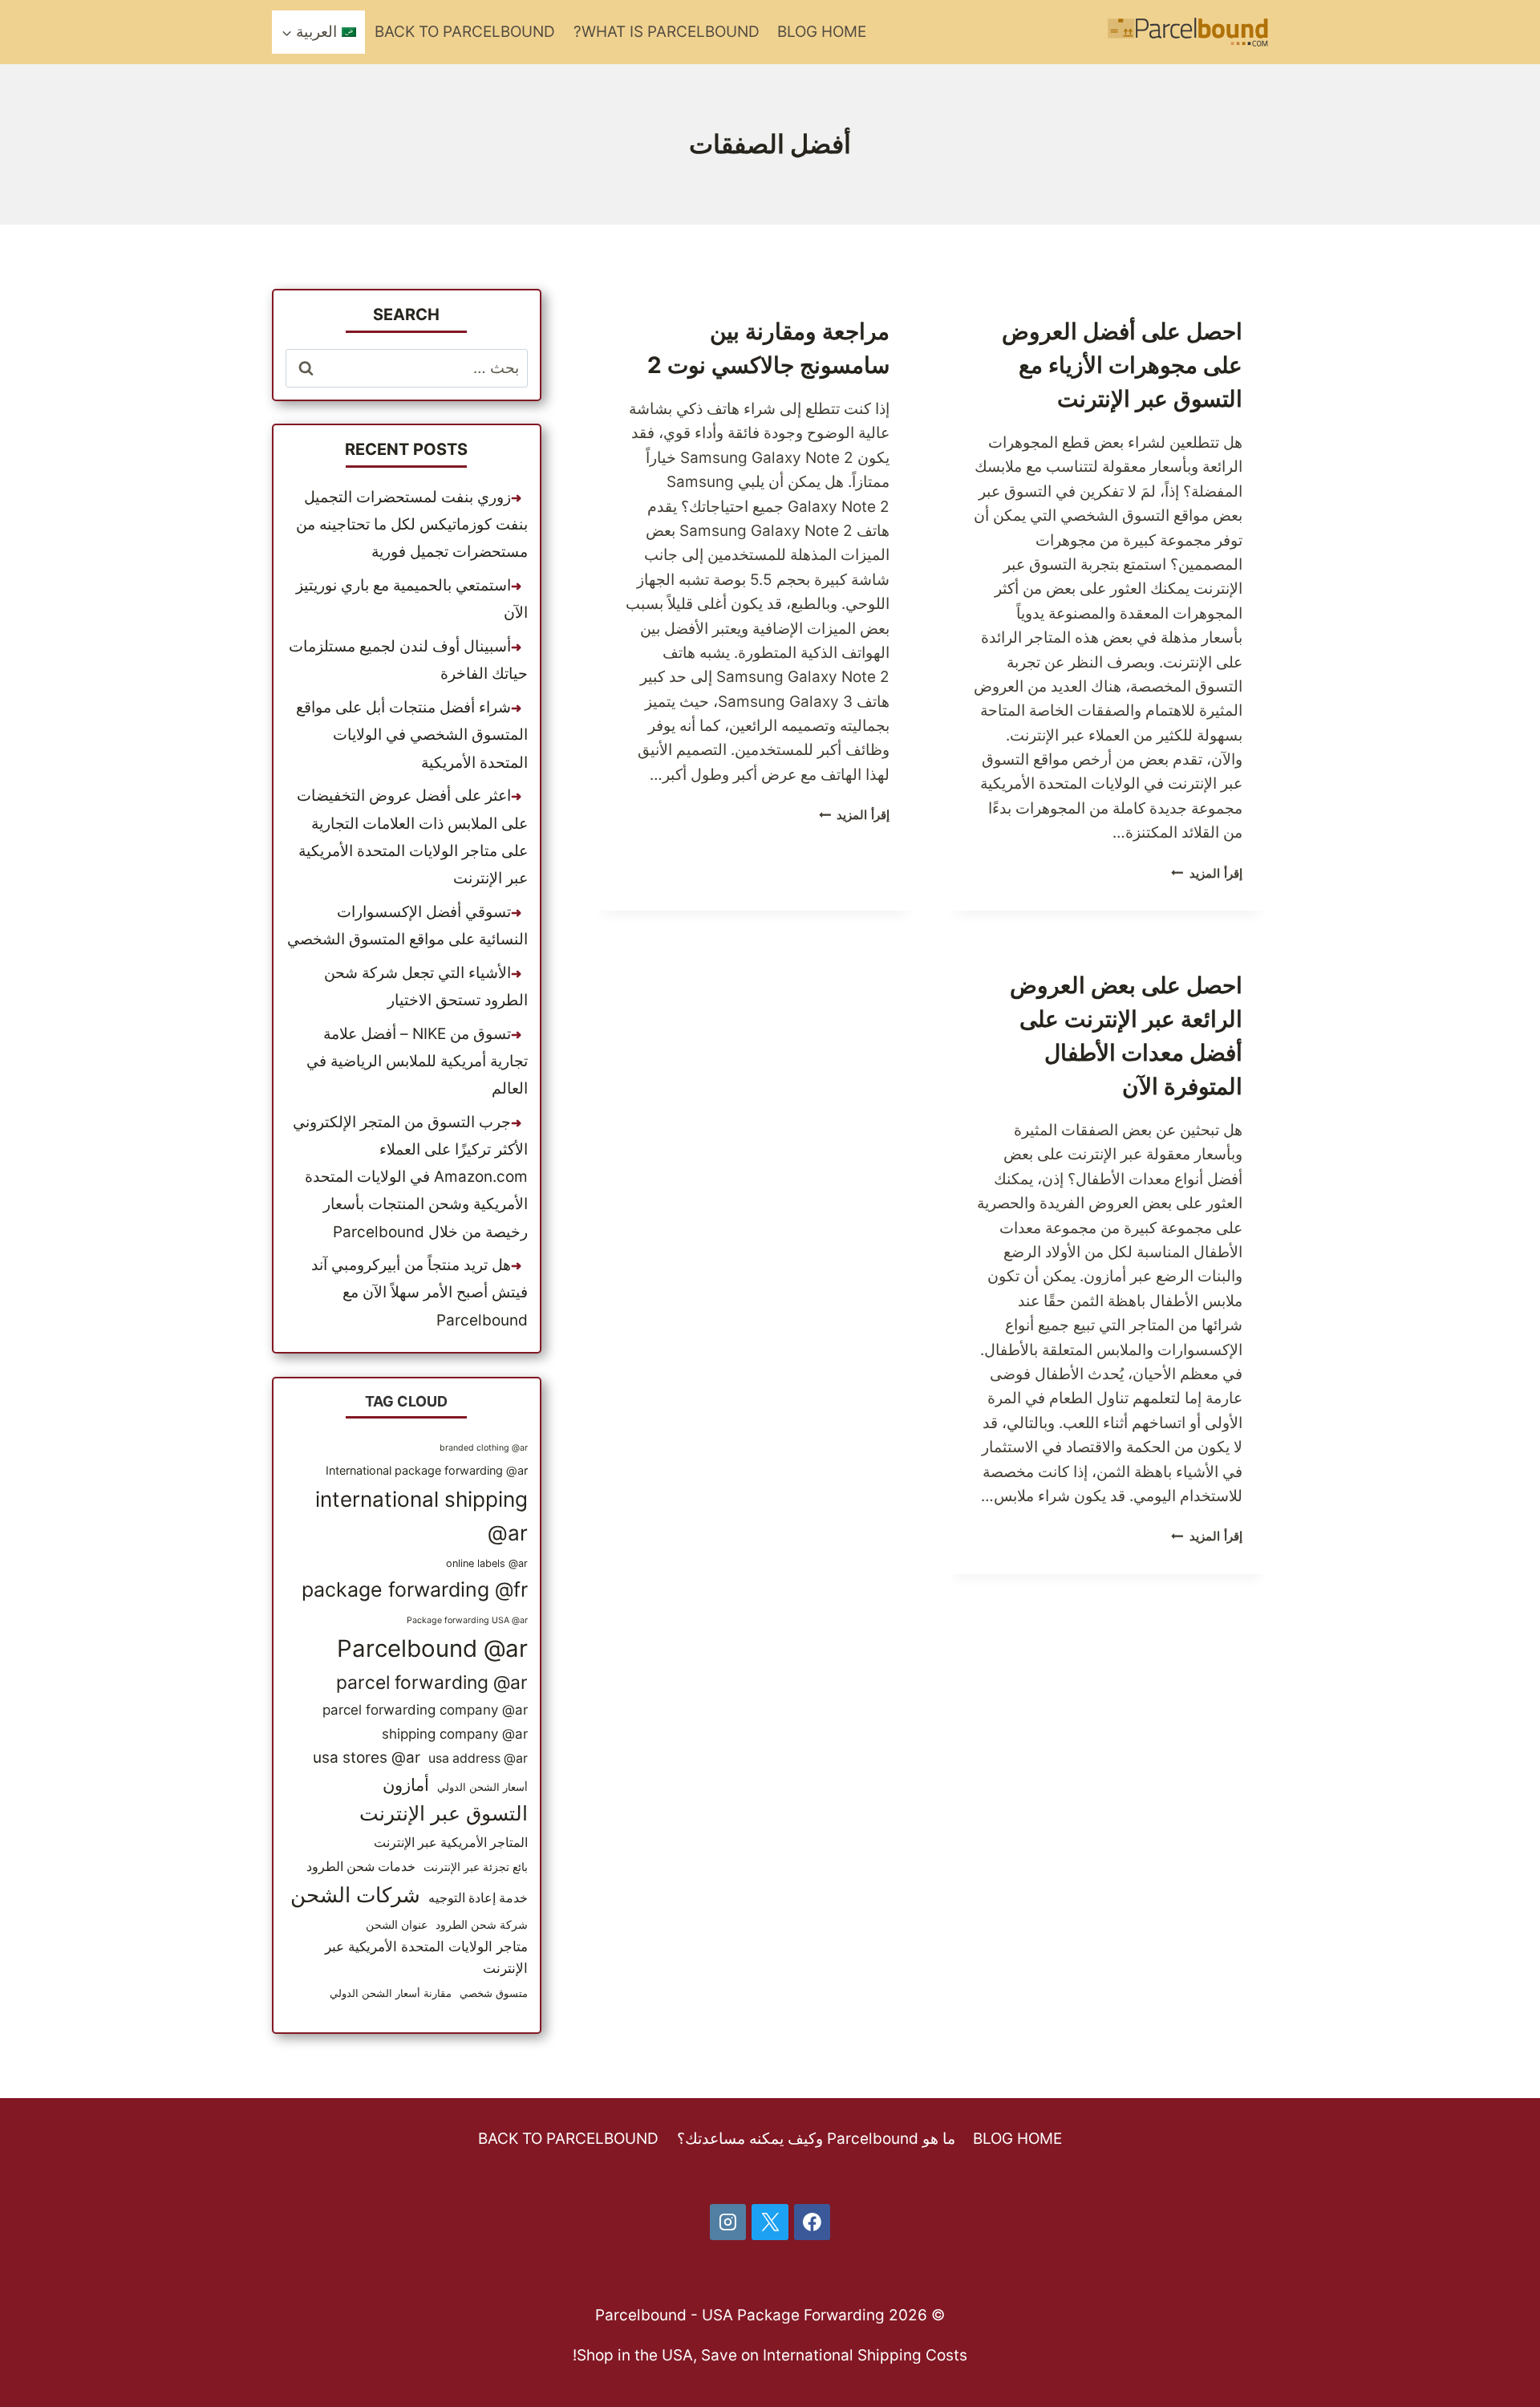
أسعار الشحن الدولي (482, 1787)
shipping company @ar (455, 1734)
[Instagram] (728, 2222)
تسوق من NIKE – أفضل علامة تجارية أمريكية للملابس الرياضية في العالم (417, 1061)
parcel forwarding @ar (432, 1682)
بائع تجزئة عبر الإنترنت (476, 1867)
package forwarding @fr (415, 1589)
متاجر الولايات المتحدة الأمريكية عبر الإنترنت (426, 1957)
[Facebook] (813, 2222)
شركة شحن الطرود (482, 1924)
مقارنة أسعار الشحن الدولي (391, 1993)
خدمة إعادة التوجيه (478, 1898)
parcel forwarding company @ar (425, 1710)
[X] (770, 2222)
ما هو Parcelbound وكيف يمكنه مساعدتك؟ (816, 2139)
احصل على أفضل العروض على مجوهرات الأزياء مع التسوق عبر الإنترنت (1122, 365)
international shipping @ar (421, 1516)
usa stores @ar (367, 1758)
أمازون (406, 1784)
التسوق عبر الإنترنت (444, 1813)
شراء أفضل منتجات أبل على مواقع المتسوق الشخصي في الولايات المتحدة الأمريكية (412, 735)
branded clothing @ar (484, 1448)
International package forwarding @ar (427, 1470)
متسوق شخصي (494, 1993)
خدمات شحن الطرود (361, 1867)
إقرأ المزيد (1207, 873)
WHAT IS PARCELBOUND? (667, 32)
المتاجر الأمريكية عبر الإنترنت (451, 1843)
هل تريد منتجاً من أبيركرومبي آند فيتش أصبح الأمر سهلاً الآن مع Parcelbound (419, 1292)
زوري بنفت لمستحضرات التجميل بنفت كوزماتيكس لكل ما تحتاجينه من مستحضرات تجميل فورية (412, 524)
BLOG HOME (822, 32)
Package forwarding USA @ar (467, 1620)
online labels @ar (487, 1563)
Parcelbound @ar (432, 1648)
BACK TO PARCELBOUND (465, 32)
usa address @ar (478, 1758)
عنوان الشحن (397, 1924)
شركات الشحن (355, 1895)
